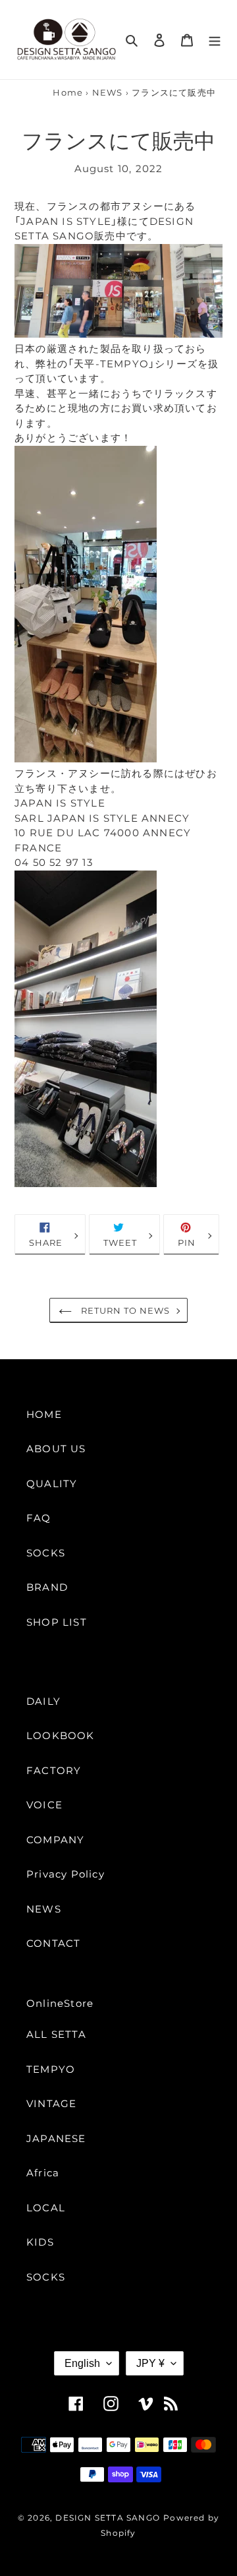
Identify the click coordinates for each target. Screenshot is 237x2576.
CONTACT (53, 1943)
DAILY (43, 1701)
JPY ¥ (150, 2363)
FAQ (39, 1518)
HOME (44, 1414)
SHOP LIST (57, 1622)
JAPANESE (56, 2138)
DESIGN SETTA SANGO (108, 2518)
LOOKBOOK (61, 1735)
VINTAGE (51, 2103)
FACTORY (54, 1770)
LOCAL (46, 2208)
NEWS (108, 93)
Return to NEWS (124, 1311)
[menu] (215, 40)
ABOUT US (56, 1449)
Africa (43, 2173)
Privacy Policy (66, 1874)
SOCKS (46, 1553)
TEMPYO (51, 2069)
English (82, 2363)
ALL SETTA (56, 2034)
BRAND (47, 1587)
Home (68, 93)
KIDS (40, 2242)
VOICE (44, 1805)
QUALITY (52, 1484)
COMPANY (55, 1840)
